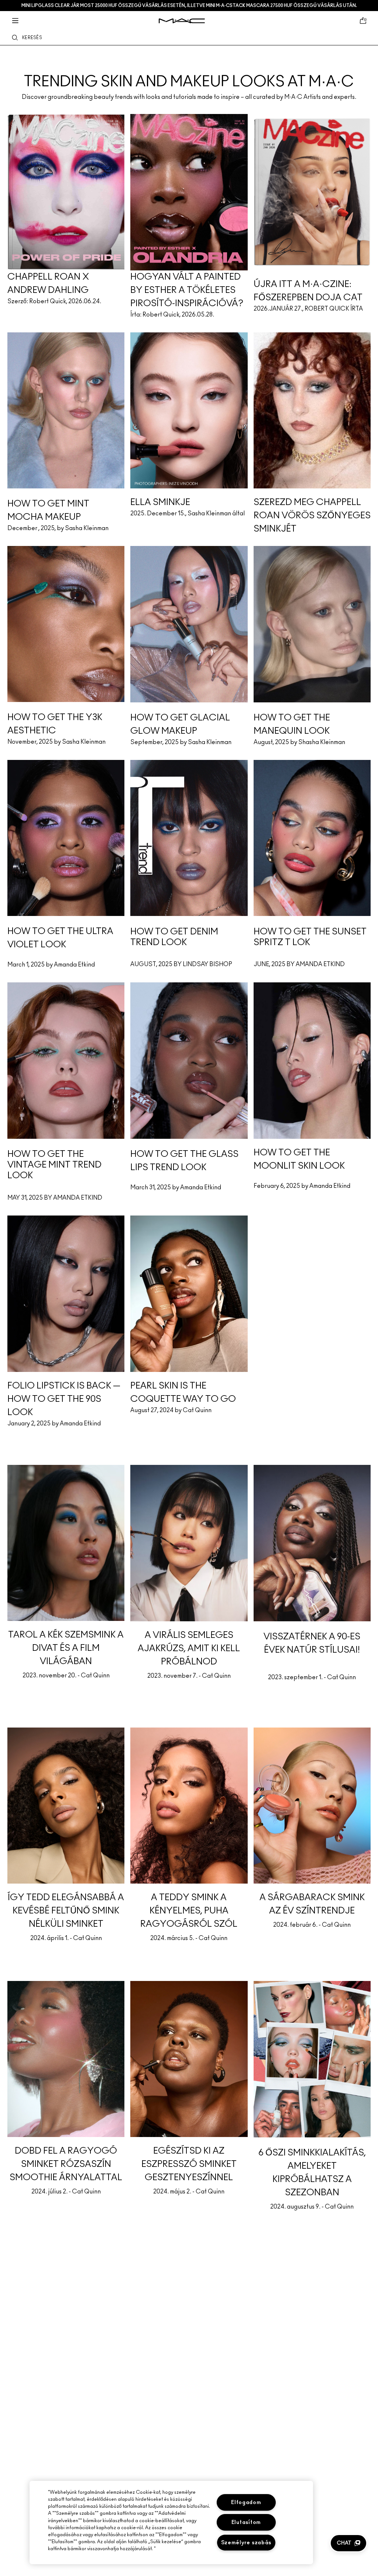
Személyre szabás (246, 2543)
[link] (189, 69)
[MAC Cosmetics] (182, 21)
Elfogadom (246, 2502)
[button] (348, 2543)
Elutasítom (246, 2522)
